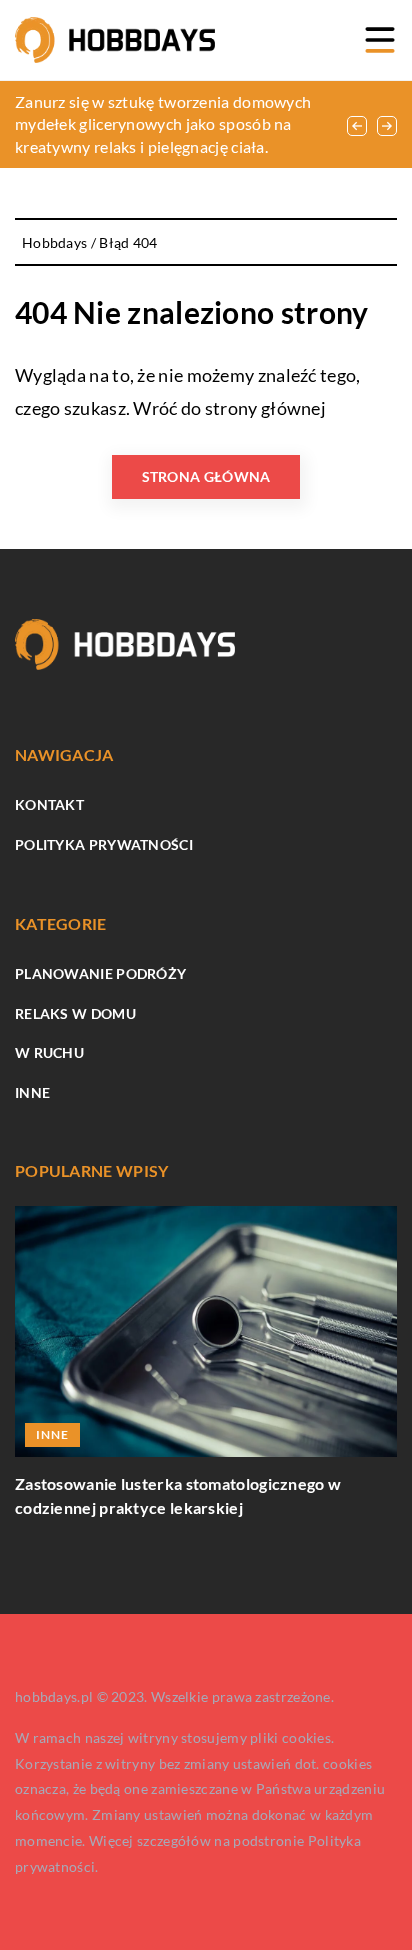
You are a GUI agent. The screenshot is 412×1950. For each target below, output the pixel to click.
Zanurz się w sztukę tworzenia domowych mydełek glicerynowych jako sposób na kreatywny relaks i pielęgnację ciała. (163, 124)
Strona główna (206, 476)
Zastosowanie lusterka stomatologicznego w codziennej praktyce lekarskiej (178, 1495)
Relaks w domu (75, 1013)
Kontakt (49, 804)
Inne (32, 1092)
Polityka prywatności (104, 844)
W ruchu (49, 1052)
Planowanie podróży (100, 973)
